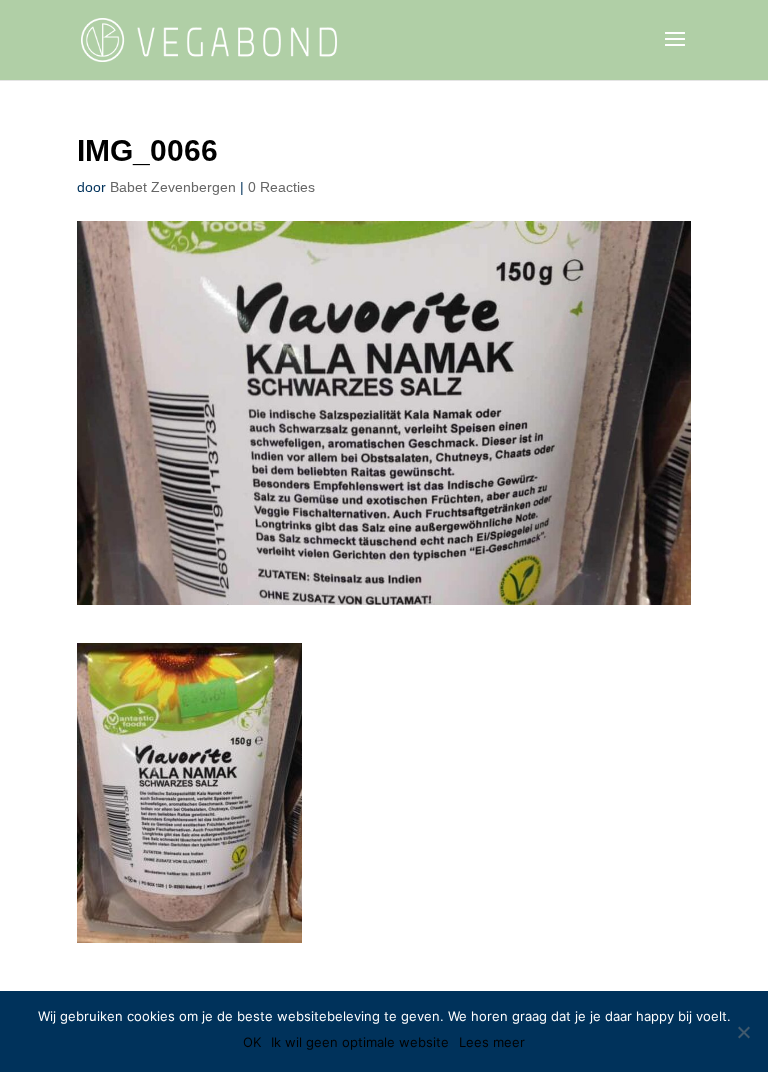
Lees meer (492, 1042)
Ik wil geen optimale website (360, 1042)
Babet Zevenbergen (173, 187)
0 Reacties (281, 187)
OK (252, 1042)
